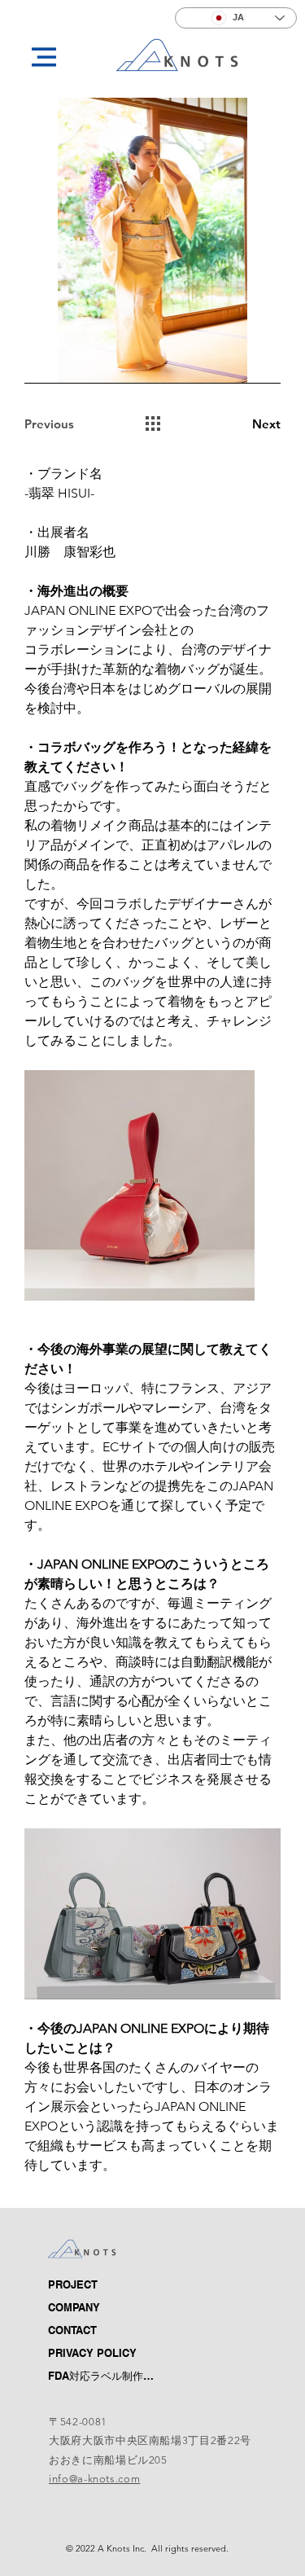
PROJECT (36, 2285)
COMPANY (36, 2319)
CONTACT (36, 2354)
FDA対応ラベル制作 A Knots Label (36, 2389)
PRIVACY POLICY (92, 2353)
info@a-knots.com (94, 2479)
